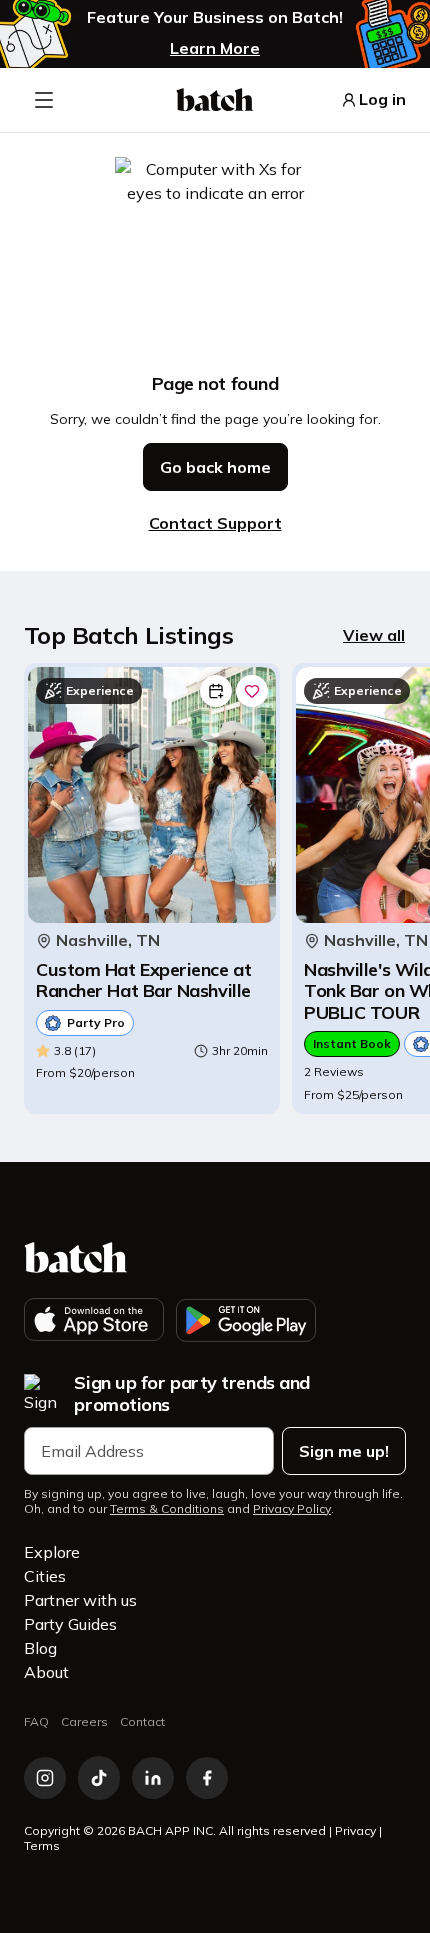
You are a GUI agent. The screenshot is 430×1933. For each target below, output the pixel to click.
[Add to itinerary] (216, 691)
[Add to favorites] (252, 691)
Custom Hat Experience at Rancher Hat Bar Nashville (143, 980)
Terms (42, 1845)
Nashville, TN (108, 940)
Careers (84, 1721)
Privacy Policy (292, 1509)
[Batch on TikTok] (99, 1778)
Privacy (355, 1830)
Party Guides (70, 1624)
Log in (382, 99)
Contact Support (215, 523)
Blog (40, 1648)
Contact (142, 1721)
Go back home (215, 467)
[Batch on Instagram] (45, 1778)
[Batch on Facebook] (207, 1778)
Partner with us (80, 1600)
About (46, 1672)
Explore (52, 1552)
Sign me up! (344, 1451)
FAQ (36, 1721)
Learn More (215, 48)
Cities (45, 1576)
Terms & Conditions (167, 1509)
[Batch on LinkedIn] (153, 1778)
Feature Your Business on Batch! (215, 17)
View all (374, 635)
